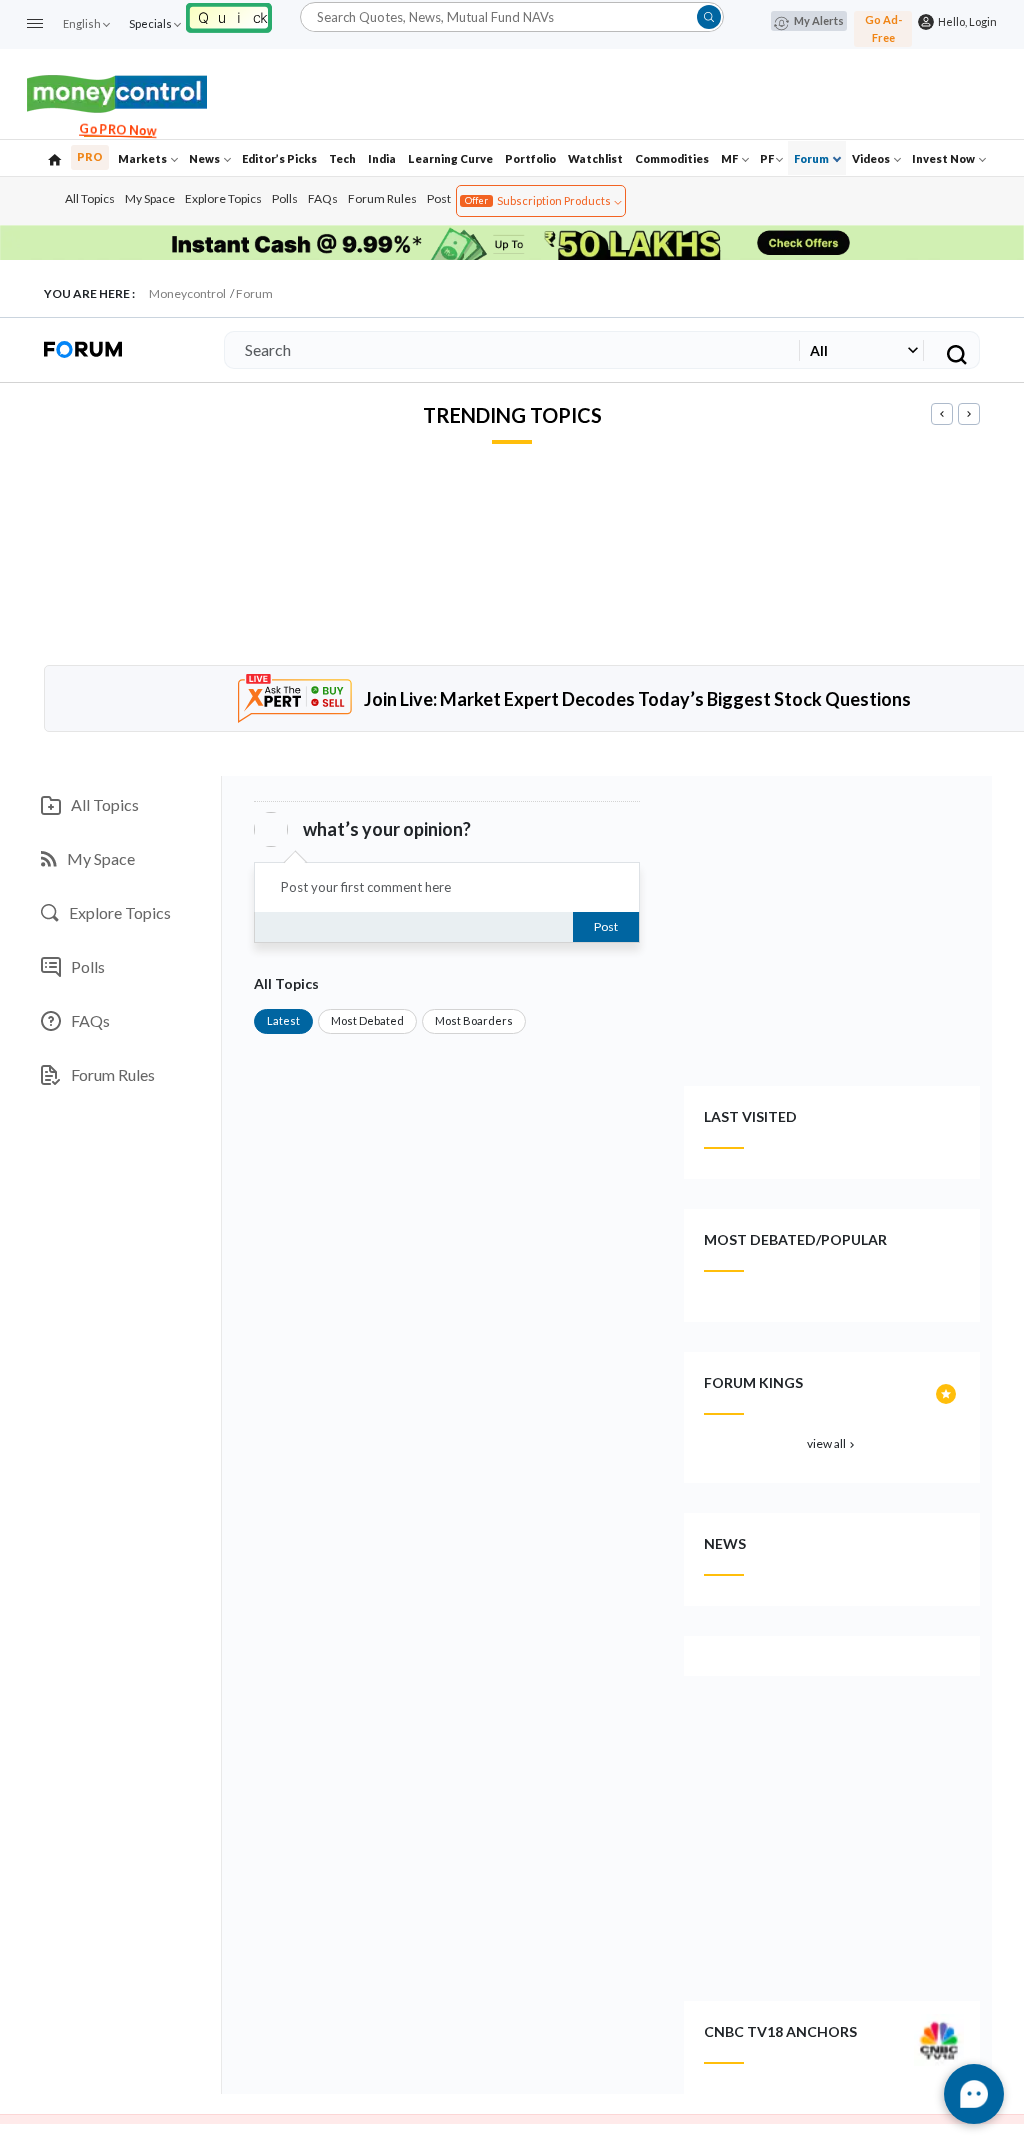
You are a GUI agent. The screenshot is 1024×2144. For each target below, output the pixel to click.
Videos (872, 158)
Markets (143, 158)
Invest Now (944, 158)
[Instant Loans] (229, 15)
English (82, 23)
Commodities (672, 158)
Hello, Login (965, 21)
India (382, 158)
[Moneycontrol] (117, 91)
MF (730, 158)
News (205, 158)
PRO (90, 156)
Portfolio (530, 158)
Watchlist (595, 158)
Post (439, 198)
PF (767, 158)
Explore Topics (223, 198)
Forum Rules (382, 198)
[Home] (55, 158)
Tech (342, 158)
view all (832, 1443)
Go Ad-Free (883, 28)
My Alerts (819, 20)
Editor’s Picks (279, 158)
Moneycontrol (187, 293)
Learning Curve (450, 158)
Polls (285, 198)
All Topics (90, 198)
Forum (812, 158)
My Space (150, 198)
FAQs (323, 198)
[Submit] (709, 17)
